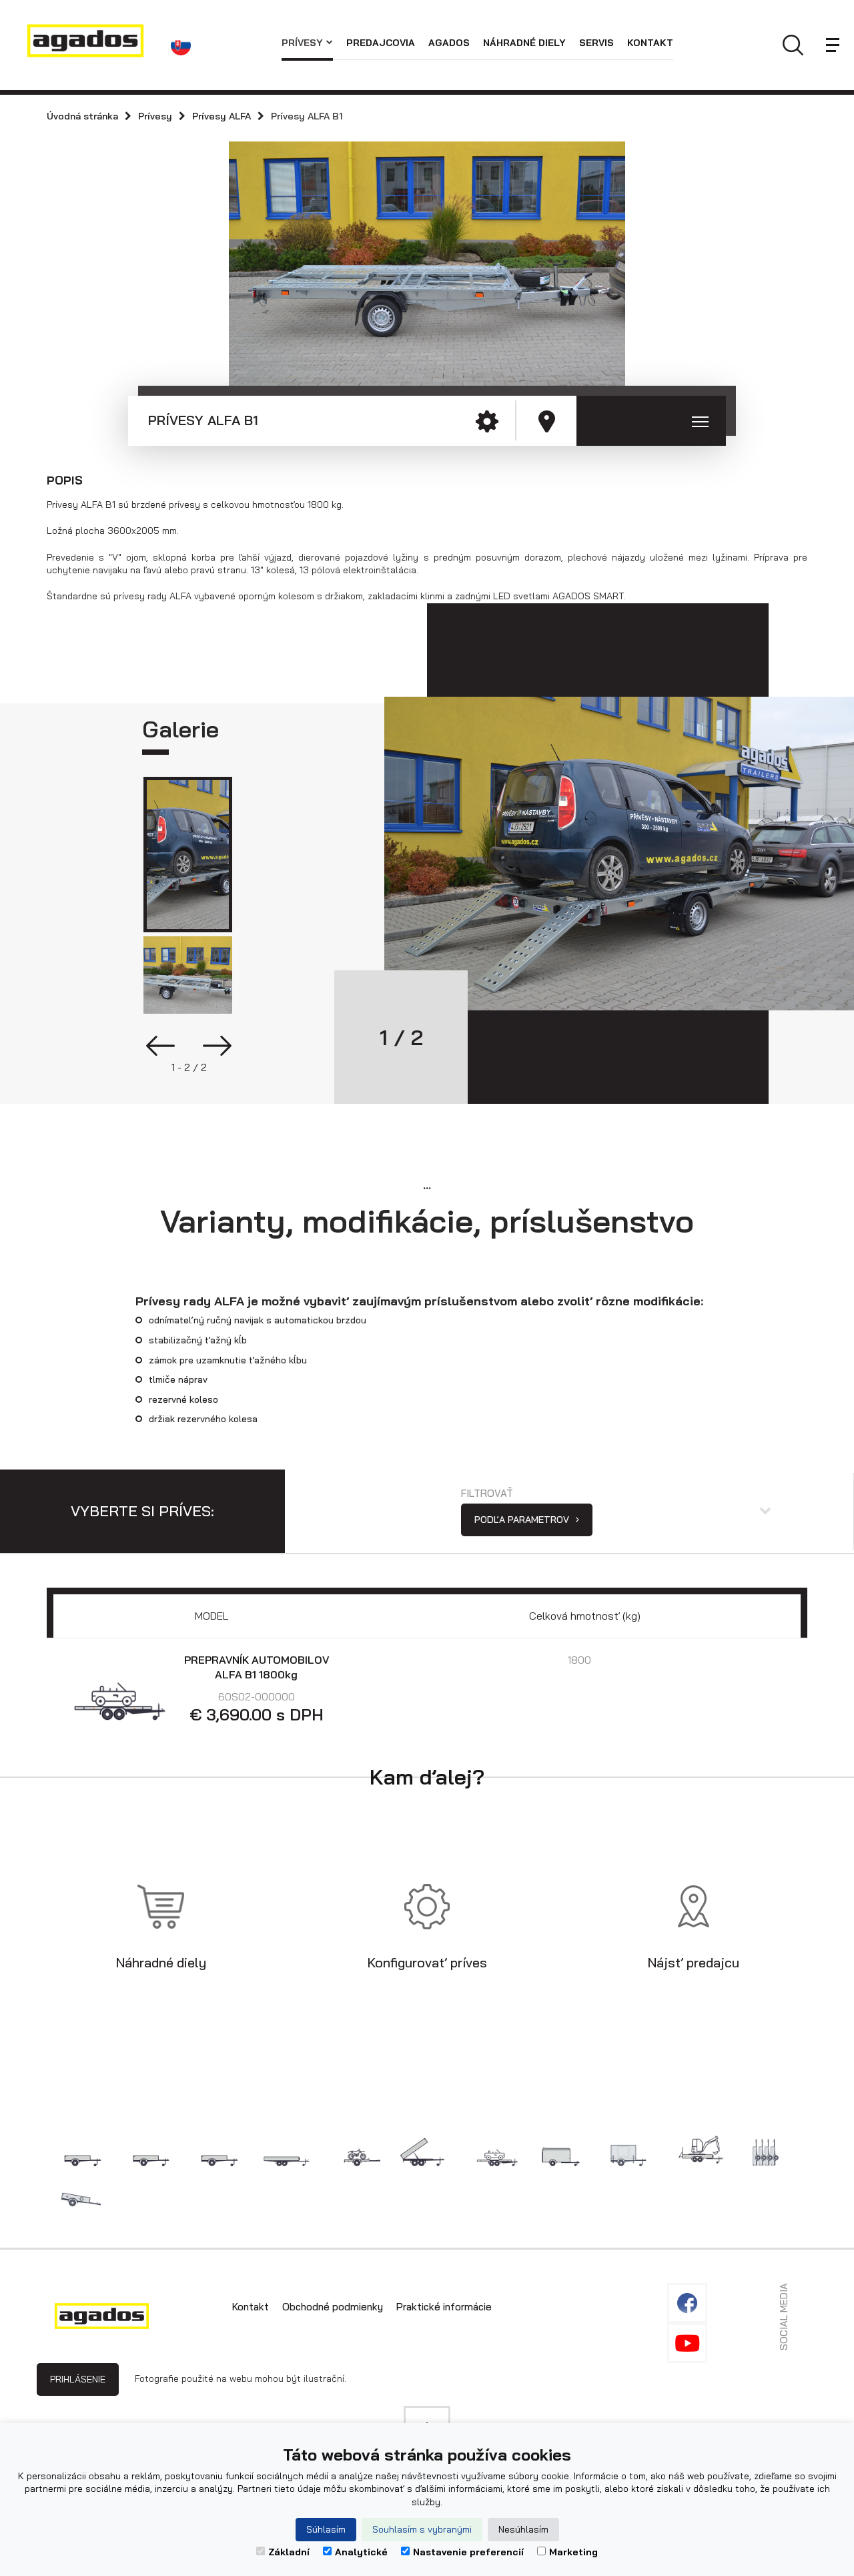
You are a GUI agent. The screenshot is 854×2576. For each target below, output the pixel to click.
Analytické (361, 2552)
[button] (183, 45)
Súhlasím (326, 2529)
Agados (449, 43)
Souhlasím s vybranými (422, 2529)
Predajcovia (381, 43)
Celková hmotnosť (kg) (585, 1616)
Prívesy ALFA (222, 116)
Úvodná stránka (82, 116)
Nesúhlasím (523, 2529)
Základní (289, 2552)
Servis (596, 43)
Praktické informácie (444, 2307)
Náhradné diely (524, 43)
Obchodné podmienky (333, 2307)
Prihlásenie (78, 2379)
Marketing (573, 2552)
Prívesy (302, 43)
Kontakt (650, 43)
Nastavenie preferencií (468, 2552)
